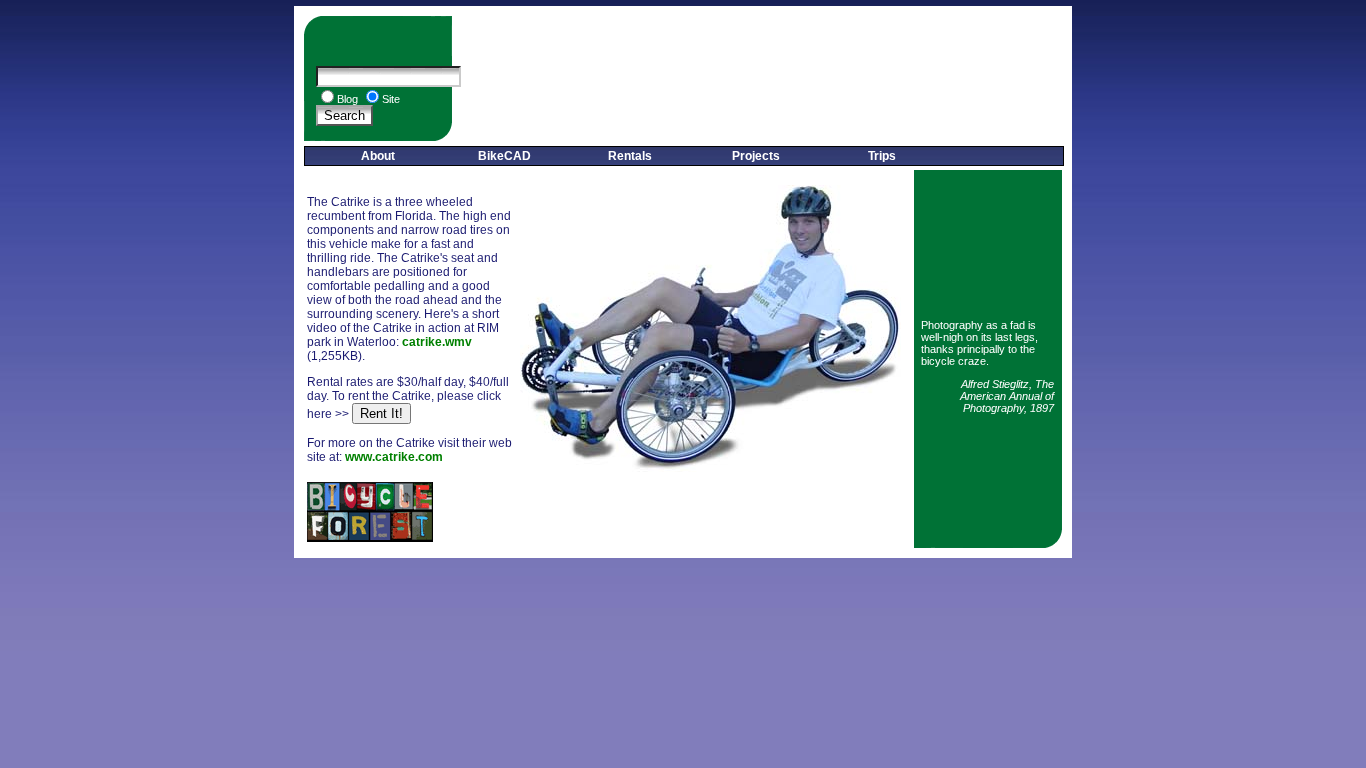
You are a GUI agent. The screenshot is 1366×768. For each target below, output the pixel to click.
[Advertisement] (762, 78)
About (378, 156)
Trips (882, 156)
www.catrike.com (394, 457)
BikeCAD (504, 156)
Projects (756, 156)
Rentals (630, 156)
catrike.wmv (437, 342)
